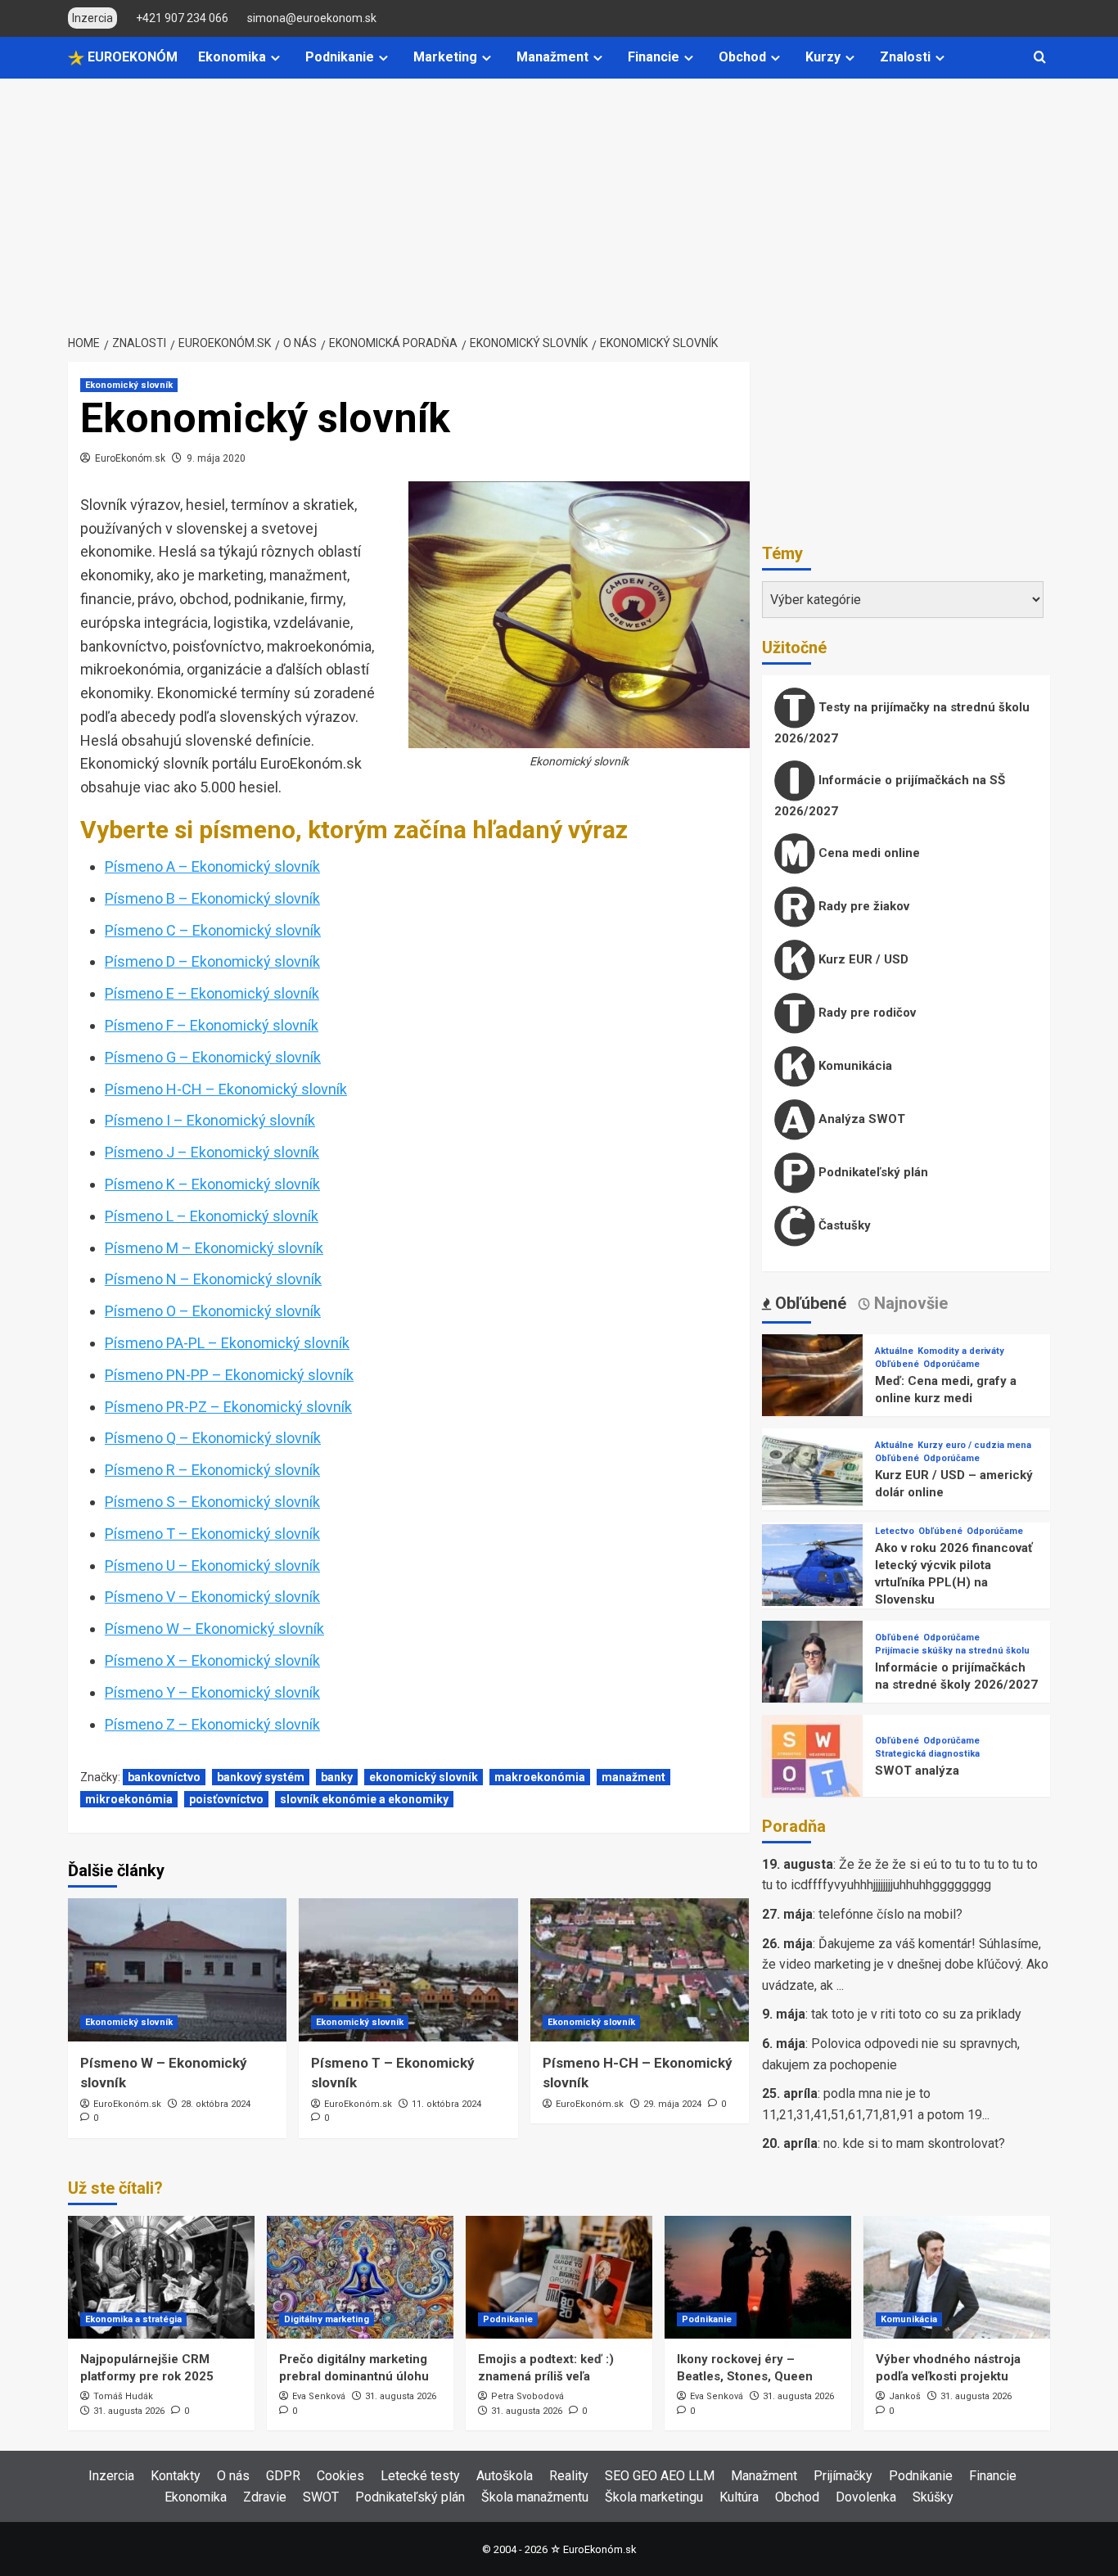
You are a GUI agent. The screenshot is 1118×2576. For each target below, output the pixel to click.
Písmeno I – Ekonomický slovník (210, 1120)
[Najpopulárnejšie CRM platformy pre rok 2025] (161, 2277)
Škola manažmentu (535, 2497)
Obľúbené (897, 1364)
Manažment (552, 57)
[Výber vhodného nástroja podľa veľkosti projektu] (957, 2277)
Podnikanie (340, 57)
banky (337, 1777)
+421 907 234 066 (182, 18)
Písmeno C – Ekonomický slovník (213, 930)
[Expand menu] (275, 58)
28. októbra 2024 (216, 2104)
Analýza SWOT (860, 1119)
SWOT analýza (917, 1771)
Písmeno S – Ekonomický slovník (212, 1502)
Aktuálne (894, 1351)
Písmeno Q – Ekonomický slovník (213, 1438)
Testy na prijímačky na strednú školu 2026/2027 (902, 723)
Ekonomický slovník (129, 385)
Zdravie (265, 2497)
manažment (633, 1777)
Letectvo (895, 1531)
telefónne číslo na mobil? (890, 1914)
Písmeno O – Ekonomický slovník (213, 1311)
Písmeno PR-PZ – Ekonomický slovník (228, 1407)
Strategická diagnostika (927, 1754)
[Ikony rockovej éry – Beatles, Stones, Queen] (758, 2277)
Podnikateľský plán (872, 1172)
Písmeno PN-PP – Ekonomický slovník (229, 1375)
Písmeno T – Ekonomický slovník (212, 1534)
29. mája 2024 (672, 2104)
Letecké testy (420, 2476)
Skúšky (933, 2497)
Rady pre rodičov (866, 1013)
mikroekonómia (129, 1799)
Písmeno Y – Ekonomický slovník (212, 1692)
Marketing (445, 57)
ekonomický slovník (424, 1777)
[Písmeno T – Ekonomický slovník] (408, 1970)
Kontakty (176, 2476)
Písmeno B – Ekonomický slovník (212, 898)
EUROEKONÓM (131, 57)
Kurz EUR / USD (862, 959)
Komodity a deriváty (961, 1351)
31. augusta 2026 (129, 2411)
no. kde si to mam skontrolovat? (914, 2143)
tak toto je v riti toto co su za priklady (916, 2014)
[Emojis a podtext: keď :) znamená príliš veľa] (559, 2277)
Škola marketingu (654, 2497)
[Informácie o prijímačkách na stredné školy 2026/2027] (812, 1670)
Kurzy (823, 57)
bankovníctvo (164, 1777)
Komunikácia (854, 1066)
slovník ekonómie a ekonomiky (364, 1799)
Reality (569, 2476)
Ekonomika (232, 57)
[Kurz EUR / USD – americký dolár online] (812, 1478)
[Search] (1040, 58)
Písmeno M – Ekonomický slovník (214, 1248)
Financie (654, 57)
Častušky (843, 1225)
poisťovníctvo (226, 1799)
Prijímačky (843, 2476)
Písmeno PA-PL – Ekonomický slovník (227, 1343)
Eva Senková (319, 2396)
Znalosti (905, 57)
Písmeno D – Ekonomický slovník (212, 961)
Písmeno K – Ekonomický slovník (212, 1184)
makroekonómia (540, 1777)
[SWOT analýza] (812, 1764)
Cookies (340, 2476)
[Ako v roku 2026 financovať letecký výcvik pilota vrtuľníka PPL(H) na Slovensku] (812, 1574)
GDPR (283, 2476)
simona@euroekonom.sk (312, 18)
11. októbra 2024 (446, 2104)
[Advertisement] (559, 201)
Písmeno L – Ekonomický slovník (212, 1216)
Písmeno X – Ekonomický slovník (212, 1660)
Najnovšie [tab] (909, 1303)
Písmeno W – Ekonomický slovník (214, 1629)
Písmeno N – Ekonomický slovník (213, 1279)
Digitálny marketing (327, 2319)
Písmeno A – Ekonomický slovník (212, 866)
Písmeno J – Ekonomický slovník (212, 1152)
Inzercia (111, 2476)
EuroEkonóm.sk (130, 458)
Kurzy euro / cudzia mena (974, 1445)
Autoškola (505, 2476)
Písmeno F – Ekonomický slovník (212, 1025)
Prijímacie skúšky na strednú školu (952, 1651)
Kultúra (739, 2497)
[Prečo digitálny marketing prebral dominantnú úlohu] (360, 2277)
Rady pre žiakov (862, 906)
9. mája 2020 (216, 458)
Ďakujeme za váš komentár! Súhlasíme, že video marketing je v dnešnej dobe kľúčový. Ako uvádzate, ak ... (905, 1965)
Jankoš (905, 2396)
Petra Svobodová (527, 2396)
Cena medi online (868, 853)
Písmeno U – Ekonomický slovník (212, 1565)
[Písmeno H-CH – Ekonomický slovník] (640, 1970)
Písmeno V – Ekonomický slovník (212, 1597)
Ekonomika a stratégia (133, 2319)
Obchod (742, 57)
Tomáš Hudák (123, 2396)
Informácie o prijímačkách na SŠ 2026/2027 (890, 796)
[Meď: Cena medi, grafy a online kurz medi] (812, 1384)
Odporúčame (951, 1364)
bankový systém (261, 1777)
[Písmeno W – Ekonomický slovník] (177, 1970)
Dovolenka (866, 2497)
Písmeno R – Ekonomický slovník (212, 1470)
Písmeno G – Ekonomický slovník (213, 1057)
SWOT (321, 2497)
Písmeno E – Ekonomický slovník (212, 993)
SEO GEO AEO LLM (660, 2476)
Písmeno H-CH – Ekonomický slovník (226, 1089)
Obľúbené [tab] (809, 1303)
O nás (233, 2476)
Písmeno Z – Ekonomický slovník (212, 1724)
